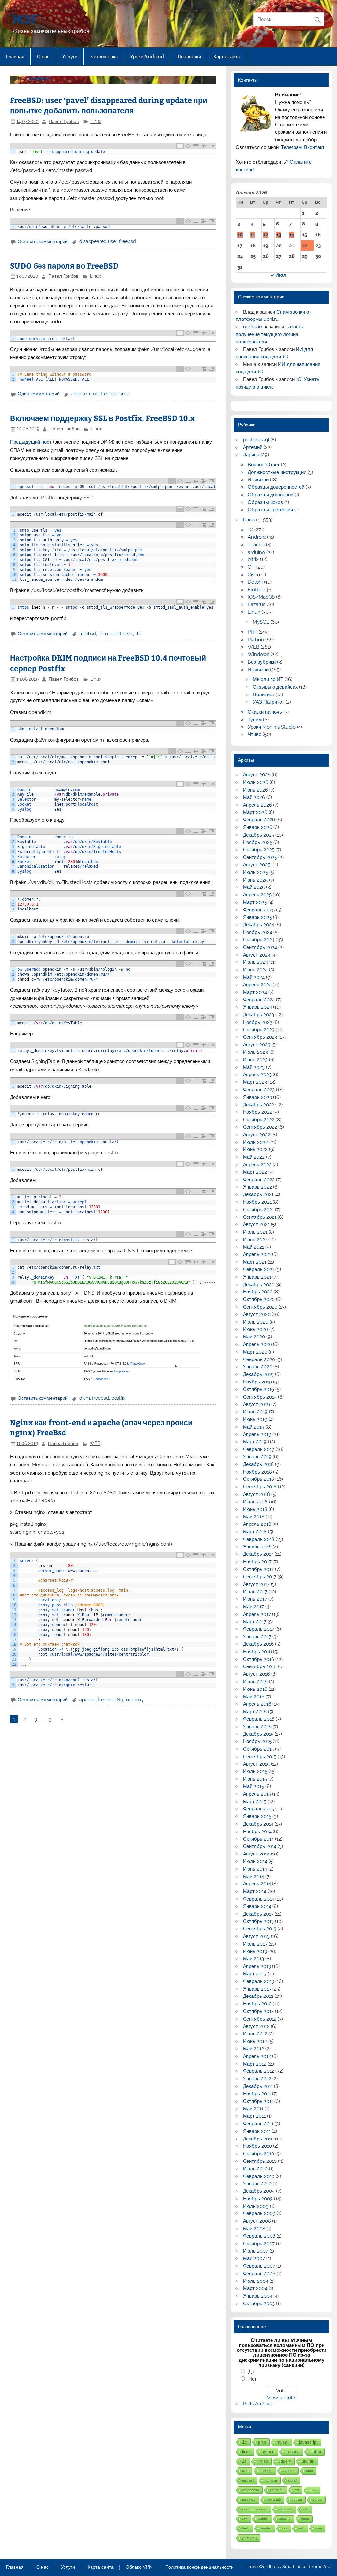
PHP (253, 632)
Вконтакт (314, 147)
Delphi (255, 582)
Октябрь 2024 (259, 940)
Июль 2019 (255, 1412)
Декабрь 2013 (258, 1914)
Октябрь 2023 (259, 1030)
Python (256, 640)
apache (87, 1700)
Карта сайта (227, 56)
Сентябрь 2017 (260, 1577)
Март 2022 (255, 1172)
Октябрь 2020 (259, 1299)
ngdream (253, 327)
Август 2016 (256, 1674)
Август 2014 (256, 1854)
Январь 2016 (257, 1727)
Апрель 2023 (257, 1075)
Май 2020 (254, 1337)
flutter (316, 2452)
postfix (118, 634)
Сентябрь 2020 (260, 1307)
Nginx (123, 1700)
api (297, 2490)
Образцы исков (265, 502)
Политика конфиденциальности (199, 2567)
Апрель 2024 (257, 985)
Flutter (255, 590)
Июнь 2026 (255, 790)
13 (279, 235)
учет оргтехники (255, 2509)
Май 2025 (254, 887)
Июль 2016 (255, 1682)
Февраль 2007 (259, 2266)
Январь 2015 (257, 1816)
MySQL (261, 622)
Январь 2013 (257, 1989)
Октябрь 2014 (258, 1839)
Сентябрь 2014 (260, 1846)
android (248, 2480)
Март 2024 (255, 992)
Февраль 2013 (259, 1981)
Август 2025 (257, 865)
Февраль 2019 (259, 1449)
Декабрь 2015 (258, 1734)
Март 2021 (255, 1262)
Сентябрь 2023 (260, 1037)
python (268, 2452)
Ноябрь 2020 (258, 1292)
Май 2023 (254, 1067)
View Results (282, 2398)
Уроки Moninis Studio (272, 727)
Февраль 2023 (259, 1090)
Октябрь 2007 (259, 2244)
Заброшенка (104, 56)
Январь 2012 (257, 2079)
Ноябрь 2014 (257, 1832)
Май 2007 (254, 2258)
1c (244, 2461)
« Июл (279, 275)
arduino (256, 552)
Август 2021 (256, 1224)
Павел (250, 520)
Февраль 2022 (259, 1180)
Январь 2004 (258, 2296)
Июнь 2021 (255, 1240)
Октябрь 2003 (259, 2304)
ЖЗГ (26, 19)
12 (265, 235)
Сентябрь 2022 (260, 1127)
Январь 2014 (257, 1906)
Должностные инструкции (277, 472)
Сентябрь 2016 (260, 1666)
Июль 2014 (255, 1861)
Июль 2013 (255, 1944)
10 (240, 235)
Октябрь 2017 (258, 1569)
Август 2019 (256, 1404)
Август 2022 (257, 1135)
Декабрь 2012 (258, 1996)
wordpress (250, 2490)
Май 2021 (253, 1247)
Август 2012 (256, 2026)
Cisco (254, 575)
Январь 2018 (257, 1547)
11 (253, 235)
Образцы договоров (271, 495)
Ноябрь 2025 (258, 842)
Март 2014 (255, 1891)
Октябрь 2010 (259, 2154)
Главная (15, 56)
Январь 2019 (257, 1457)
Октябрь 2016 (259, 1659)
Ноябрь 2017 (257, 1562)
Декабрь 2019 (258, 1374)
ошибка (271, 2480)
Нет (253, 2379)
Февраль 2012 (259, 2071)
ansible (79, 394)
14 (292, 235)
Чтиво (255, 734)
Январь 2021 (257, 1277)
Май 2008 (254, 2229)
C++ (251, 567)
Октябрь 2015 (258, 1749)
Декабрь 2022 (259, 1105)
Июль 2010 (255, 2169)
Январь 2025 (257, 917)
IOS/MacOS (261, 597)
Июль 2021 (255, 1232)
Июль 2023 (255, 1052)
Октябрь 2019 (259, 1389)
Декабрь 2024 (259, 925)
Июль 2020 (256, 1322)
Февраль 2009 (259, 2213)
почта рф (273, 2500)
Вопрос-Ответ (264, 465)
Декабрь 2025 (259, 835)
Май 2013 (253, 1959)
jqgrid (292, 2480)
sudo (125, 394)
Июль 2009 (256, 2206)
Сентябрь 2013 (260, 1929)
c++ (245, 2519)
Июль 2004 (256, 2281)
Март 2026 (255, 812)
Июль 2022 (255, 1142)
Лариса (251, 455)
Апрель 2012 (257, 2056)
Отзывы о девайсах (275, 687)
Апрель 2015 (257, 1794)
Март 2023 (255, 1082)
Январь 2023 (257, 1097)
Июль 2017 (255, 1592)
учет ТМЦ (249, 2538)
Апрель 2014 (257, 1884)
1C (250, 530)
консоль (277, 2490)
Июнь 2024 (255, 970)
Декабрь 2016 (258, 1644)
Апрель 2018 (257, 1524)
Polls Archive (258, 2404)
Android (257, 537)
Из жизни (258, 480)
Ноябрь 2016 (257, 1652)
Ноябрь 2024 (258, 932)
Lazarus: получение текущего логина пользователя (270, 334)
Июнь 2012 (255, 2041)
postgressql (256, 440)
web (301, 2528)
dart (245, 2471)
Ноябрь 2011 (257, 2094)
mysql (283, 2442)
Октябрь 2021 (258, 1210)
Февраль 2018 (259, 1539)
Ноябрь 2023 (258, 1022)
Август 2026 (257, 775)
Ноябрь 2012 (257, 2004)
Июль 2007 (256, 2251)
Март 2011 (254, 2116)
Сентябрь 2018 (260, 1487)
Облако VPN (139, 2567)
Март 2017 (255, 1622)
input (305, 2519)
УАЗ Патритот (269, 702)
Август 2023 (257, 1045)
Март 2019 (255, 1442)
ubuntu (308, 2461)
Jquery (285, 2461)
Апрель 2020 (257, 1344)
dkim (85, 1398)
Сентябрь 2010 (260, 2161)
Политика (264, 695)
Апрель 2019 (257, 1434)
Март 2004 (255, 2288)
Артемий (253, 447)
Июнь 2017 (255, 1599)
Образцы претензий (270, 510)
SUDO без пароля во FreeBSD (64, 265)
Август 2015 (256, 1764)
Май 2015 (253, 1786)
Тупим (255, 720)
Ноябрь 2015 (257, 1741)
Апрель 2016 (257, 1704)
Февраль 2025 (259, 910)
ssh (306, 2509)
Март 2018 (255, 1532)
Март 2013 (255, 1974)
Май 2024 (254, 977)
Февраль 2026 (259, 820)
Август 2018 (256, 1494)
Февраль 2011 (258, 2124)
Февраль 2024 (259, 1000)
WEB (95, 1443)
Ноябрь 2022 (258, 1112)
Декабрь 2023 (259, 1015)
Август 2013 (256, 1936)
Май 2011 (253, 2109)
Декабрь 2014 (258, 1824)
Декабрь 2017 (258, 1554)
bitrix (253, 559)
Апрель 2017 (257, 1614)
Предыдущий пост (31, 442)
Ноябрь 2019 (257, 1382)
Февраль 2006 (259, 2274)
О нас (43, 56)
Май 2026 (254, 797)
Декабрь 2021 (258, 1194)
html (309, 2471)
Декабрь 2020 (259, 1285)
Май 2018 (254, 1517)
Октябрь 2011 (258, 2101)
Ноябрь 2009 (258, 2199)
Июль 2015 (255, 1771)
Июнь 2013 (255, 1951)
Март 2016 (255, 1712)
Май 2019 (254, 1427)
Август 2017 (256, 1584)
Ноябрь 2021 (257, 1202)
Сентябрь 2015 (260, 1757)
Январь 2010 (257, 2184)
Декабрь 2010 (258, 2139)
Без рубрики (262, 662)
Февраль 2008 (259, 2236)
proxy (138, 1700)
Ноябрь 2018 (257, 1472)
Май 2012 (253, 2049)
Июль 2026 (256, 782)
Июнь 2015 (255, 1779)
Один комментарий (39, 394)
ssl (130, 634)
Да (251, 2372)
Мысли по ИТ (268, 679)
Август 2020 (257, 1314)
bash (246, 2528)
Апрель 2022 (257, 1165)
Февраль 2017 (259, 1629)
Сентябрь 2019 (260, 1397)
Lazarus (257, 604)
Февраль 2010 (259, 2176)
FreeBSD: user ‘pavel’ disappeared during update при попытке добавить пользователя (109, 105)
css (285, 2528)
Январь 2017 (257, 1637)
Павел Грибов (64, 121)
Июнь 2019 (255, 1419)
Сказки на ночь (265, 712)
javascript (308, 2442)
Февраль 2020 (259, 1359)
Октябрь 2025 (259, 850)
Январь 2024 (257, 1007)
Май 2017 (253, 1607)
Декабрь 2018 (258, 1464)
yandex (266, 2528)
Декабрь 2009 (259, 2191)
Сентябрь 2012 (260, 2019)
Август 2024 (257, 955)
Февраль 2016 (259, 1719)
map (319, 2528)
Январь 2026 (258, 827)
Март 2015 (255, 1802)
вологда (266, 2471)
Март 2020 (255, 1352)
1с (245, 2442)
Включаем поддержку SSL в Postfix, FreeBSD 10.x (102, 418)
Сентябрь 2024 (260, 947)
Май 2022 (254, 1157)
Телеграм (291, 147)
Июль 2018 (255, 1502)
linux (103, 634)
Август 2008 (257, 2221)
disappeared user (98, 241)
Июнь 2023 (255, 1060)
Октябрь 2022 (259, 1120)
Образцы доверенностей (276, 487)
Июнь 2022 (255, 1149)
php (262, 2442)
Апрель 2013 (257, 1966)
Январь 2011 (257, 2131)
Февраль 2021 (259, 1269)
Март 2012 (255, 2064)
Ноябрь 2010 (257, 2146)
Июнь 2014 (255, 1869)
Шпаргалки (189, 56)
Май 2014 (253, 1877)
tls (138, 634)
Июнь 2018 (255, 1509)
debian (297, 2500)
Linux (96, 121)
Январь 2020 (258, 1367)
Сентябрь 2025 (260, 857)
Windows (259, 654)
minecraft (285, 2509)
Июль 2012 (255, 2034)
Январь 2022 (257, 1187)
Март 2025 (255, 902)
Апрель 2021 (257, 1254)
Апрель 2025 (257, 895)
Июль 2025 (255, 872)
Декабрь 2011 (258, 2086)
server (318, 2500)
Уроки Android (147, 56)
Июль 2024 (255, 962)
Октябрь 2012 (258, 2011)
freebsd (128, 241)
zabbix (263, 2519)
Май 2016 (254, 1697)
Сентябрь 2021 (260, 1217)
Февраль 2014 (259, 1899)
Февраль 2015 (259, 1809)
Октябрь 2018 (259, 1479)
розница (249, 2500)
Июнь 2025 (255, 880)
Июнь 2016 (255, 1689)
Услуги (70, 56)
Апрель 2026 (257, 805)
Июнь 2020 (255, 1329)
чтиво (263, 2461)
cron (94, 394)
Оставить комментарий (43, 241)
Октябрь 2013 (258, 1921)
